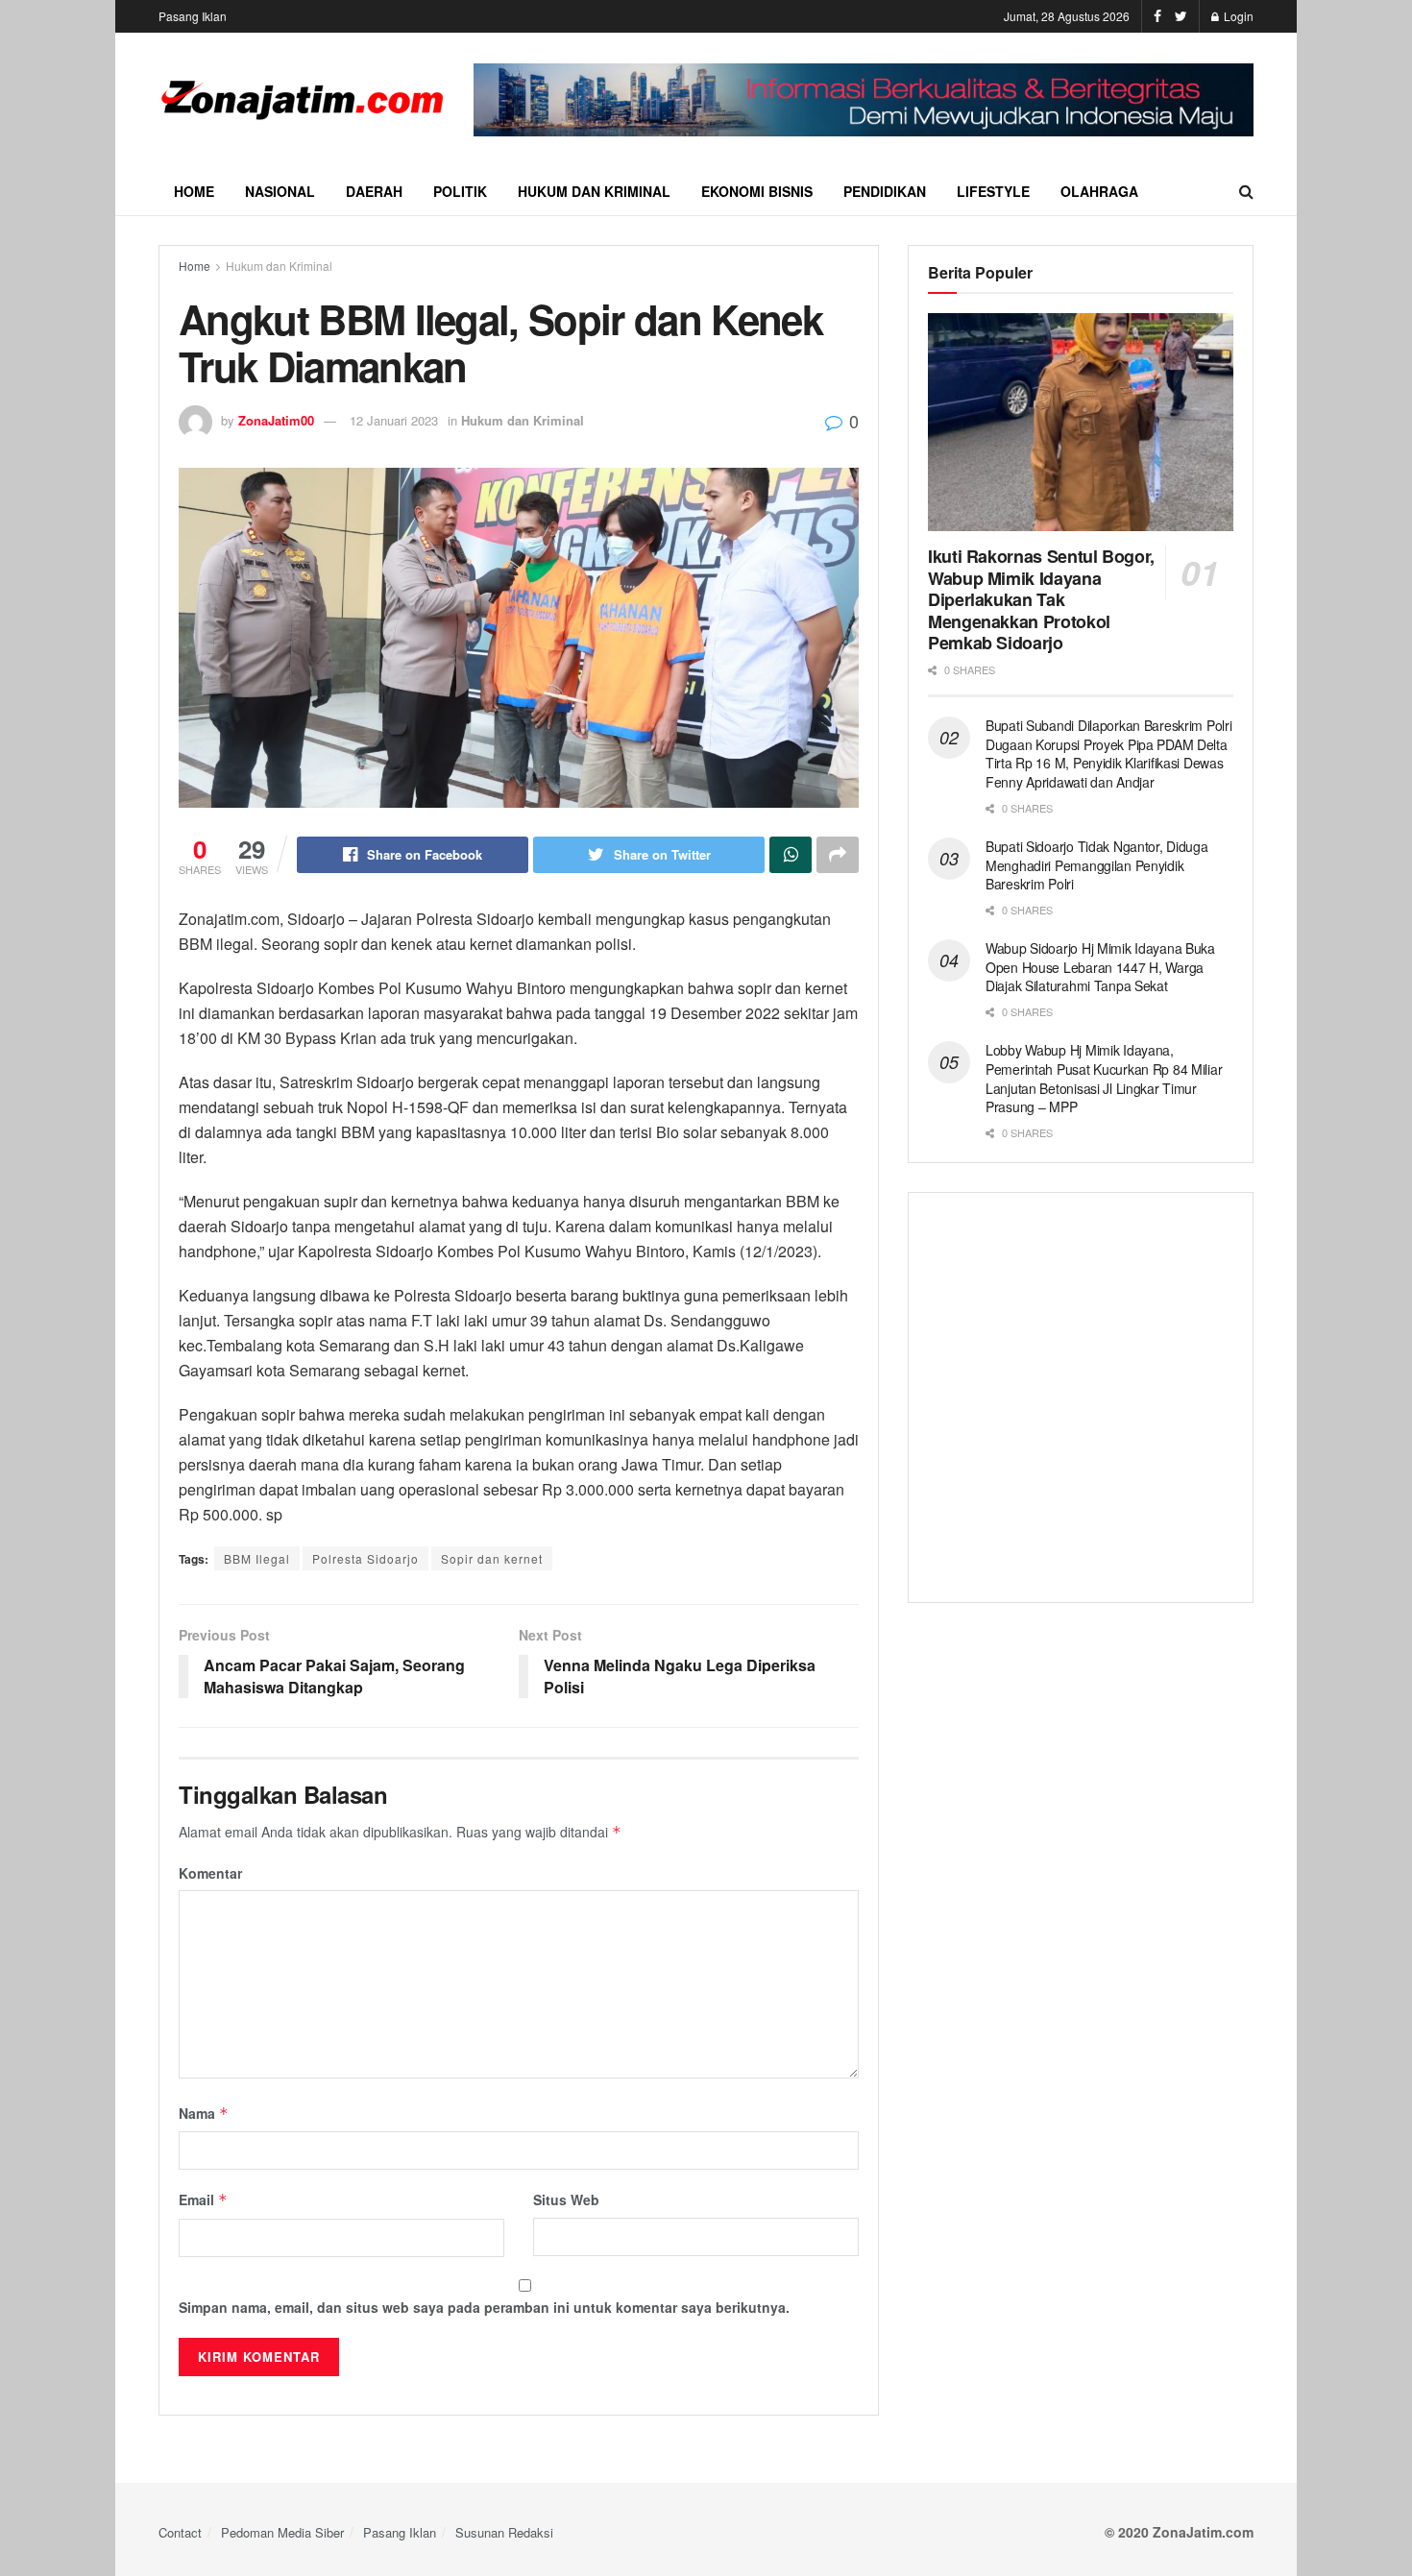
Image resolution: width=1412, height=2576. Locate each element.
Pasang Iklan (193, 16)
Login (1237, 16)
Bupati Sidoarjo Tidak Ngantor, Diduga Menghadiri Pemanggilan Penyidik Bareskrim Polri (1097, 865)
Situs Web (566, 2199)
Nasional (280, 191)
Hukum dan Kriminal (594, 191)
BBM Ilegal (257, 1558)
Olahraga (1099, 191)
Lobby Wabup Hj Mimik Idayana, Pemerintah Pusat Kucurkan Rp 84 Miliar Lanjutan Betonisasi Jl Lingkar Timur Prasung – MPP (1104, 1078)
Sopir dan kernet (492, 1558)
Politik (460, 191)
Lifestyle (993, 191)
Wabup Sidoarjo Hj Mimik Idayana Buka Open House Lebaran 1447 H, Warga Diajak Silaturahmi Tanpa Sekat (1100, 967)
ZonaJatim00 (276, 420)
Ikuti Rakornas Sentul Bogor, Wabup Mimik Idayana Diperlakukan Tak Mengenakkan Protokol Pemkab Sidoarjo (1041, 599)
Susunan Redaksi (504, 2532)
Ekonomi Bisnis (757, 191)
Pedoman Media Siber (282, 2532)
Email (203, 2199)
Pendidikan (885, 191)
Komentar (210, 1873)
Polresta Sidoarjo (365, 1558)
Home (194, 191)
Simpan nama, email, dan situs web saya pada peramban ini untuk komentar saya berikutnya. (484, 2307)
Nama (204, 2113)
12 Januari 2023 (394, 420)
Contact (180, 2532)
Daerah (374, 191)
